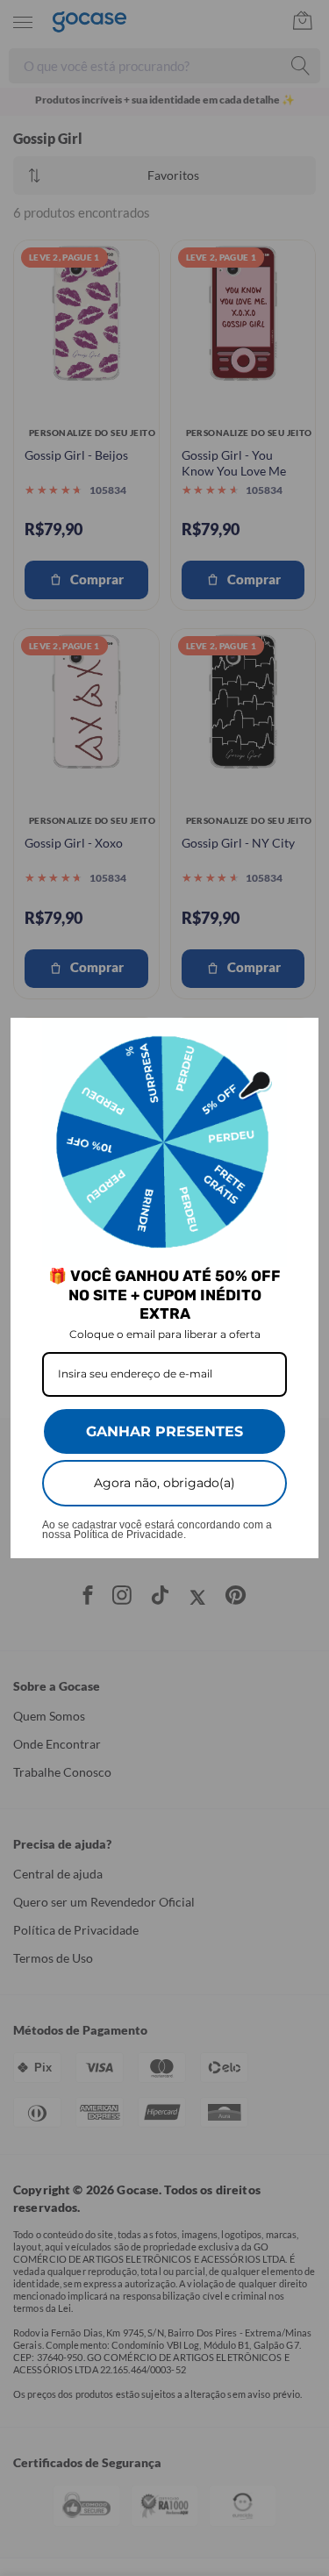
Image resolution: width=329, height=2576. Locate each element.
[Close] (297, 1039)
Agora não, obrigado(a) (164, 1483)
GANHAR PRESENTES (164, 1431)
